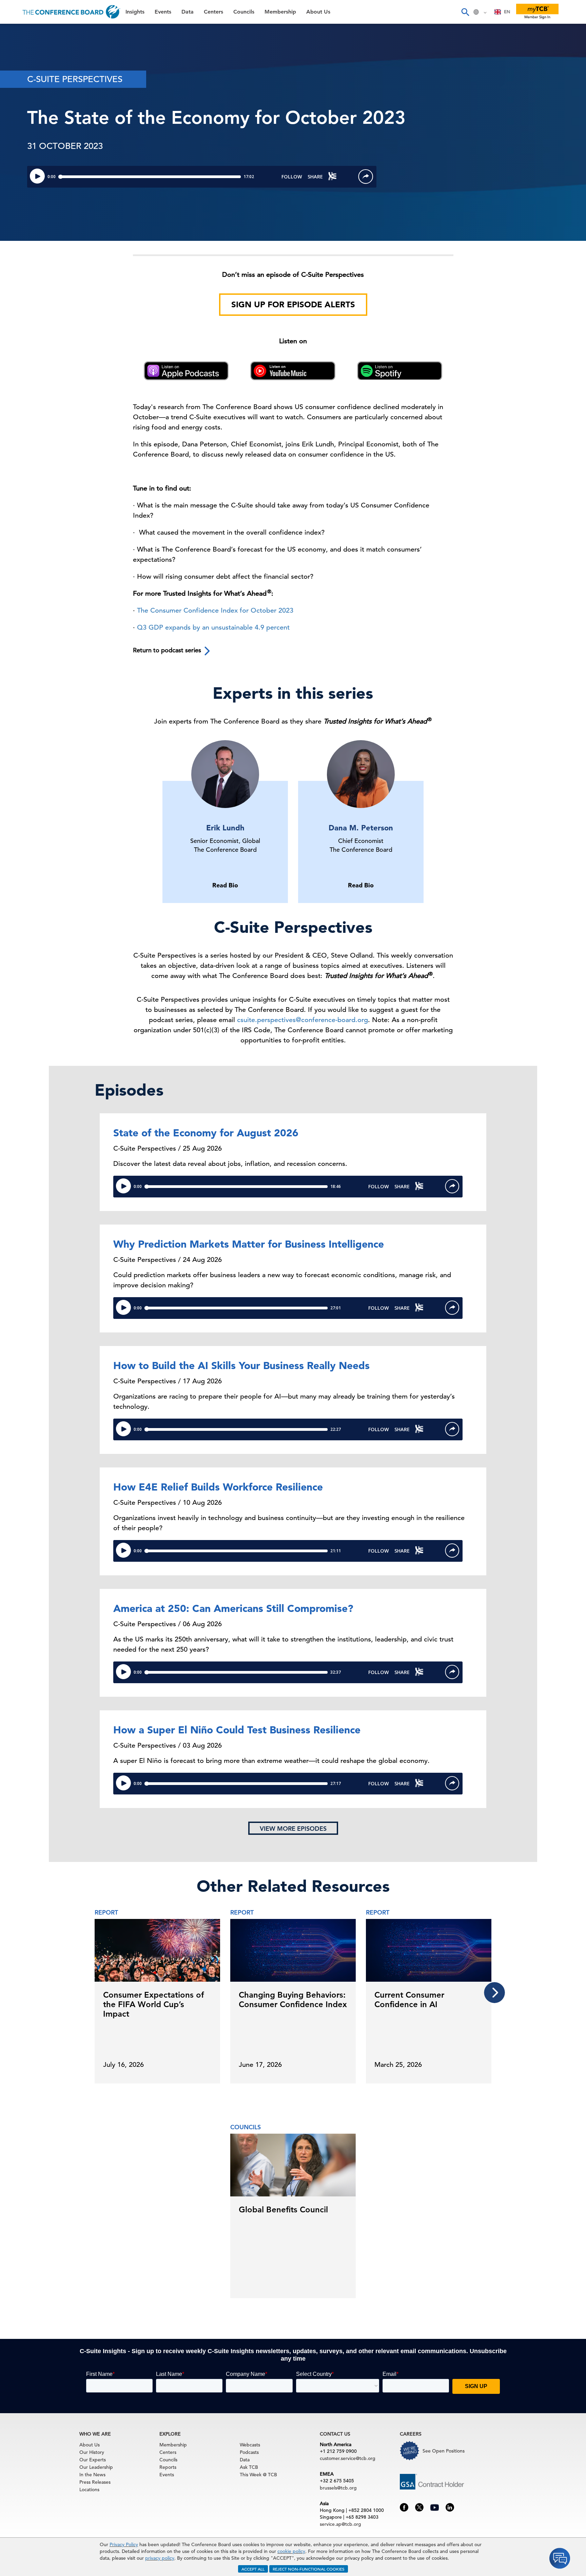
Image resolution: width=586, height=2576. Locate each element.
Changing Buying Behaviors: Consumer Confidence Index (293, 2000)
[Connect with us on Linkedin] (450, 2507)
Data (13, 67)
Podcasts (249, 2452)
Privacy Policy (124, 2544)
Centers (18, 84)
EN (507, 12)
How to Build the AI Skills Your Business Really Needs (241, 1365)
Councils (18, 101)
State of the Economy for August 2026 (206, 1133)
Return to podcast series (168, 650)
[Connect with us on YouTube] (435, 2506)
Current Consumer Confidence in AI (409, 2000)
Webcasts (250, 2445)
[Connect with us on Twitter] (419, 2507)
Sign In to (33, 187)
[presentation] (494, 1993)
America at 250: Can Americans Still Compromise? (233, 1608)
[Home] (71, 12)
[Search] (465, 12)
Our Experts (93, 2460)
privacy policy (160, 2558)
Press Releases (95, 2482)
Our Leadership (96, 2467)
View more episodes (293, 1829)
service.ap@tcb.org (340, 2524)
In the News (92, 2475)
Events (16, 49)
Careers (18, 153)
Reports (168, 2467)
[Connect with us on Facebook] (404, 2507)
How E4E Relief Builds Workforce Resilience (218, 1487)
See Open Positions (444, 2451)
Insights (17, 32)
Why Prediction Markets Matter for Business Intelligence (249, 1244)
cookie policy (291, 2551)
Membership (24, 119)
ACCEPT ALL (253, 2569)
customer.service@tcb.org (348, 2458)
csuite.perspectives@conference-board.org (302, 1020)
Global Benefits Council (283, 2209)
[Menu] (12, 12)
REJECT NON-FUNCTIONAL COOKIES (309, 2569)
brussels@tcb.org (338, 2488)
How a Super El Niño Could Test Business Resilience (237, 1730)
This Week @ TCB (31, 170)
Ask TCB (249, 2467)
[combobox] (502, 12)
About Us (20, 136)
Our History (92, 2452)
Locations (89, 2490)
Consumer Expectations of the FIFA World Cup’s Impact (153, 2004)
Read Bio (225, 885)
